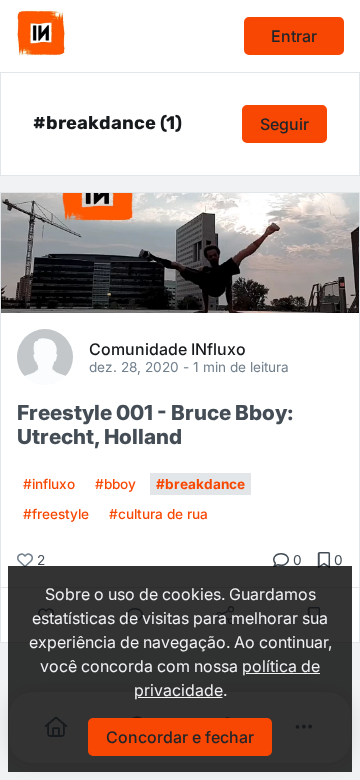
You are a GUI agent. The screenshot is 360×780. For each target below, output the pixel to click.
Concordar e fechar (180, 737)
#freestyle (56, 514)
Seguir (284, 124)
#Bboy (115, 484)
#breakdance (200, 484)
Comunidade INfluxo (167, 348)
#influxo (49, 484)
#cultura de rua (158, 514)
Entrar (294, 36)
